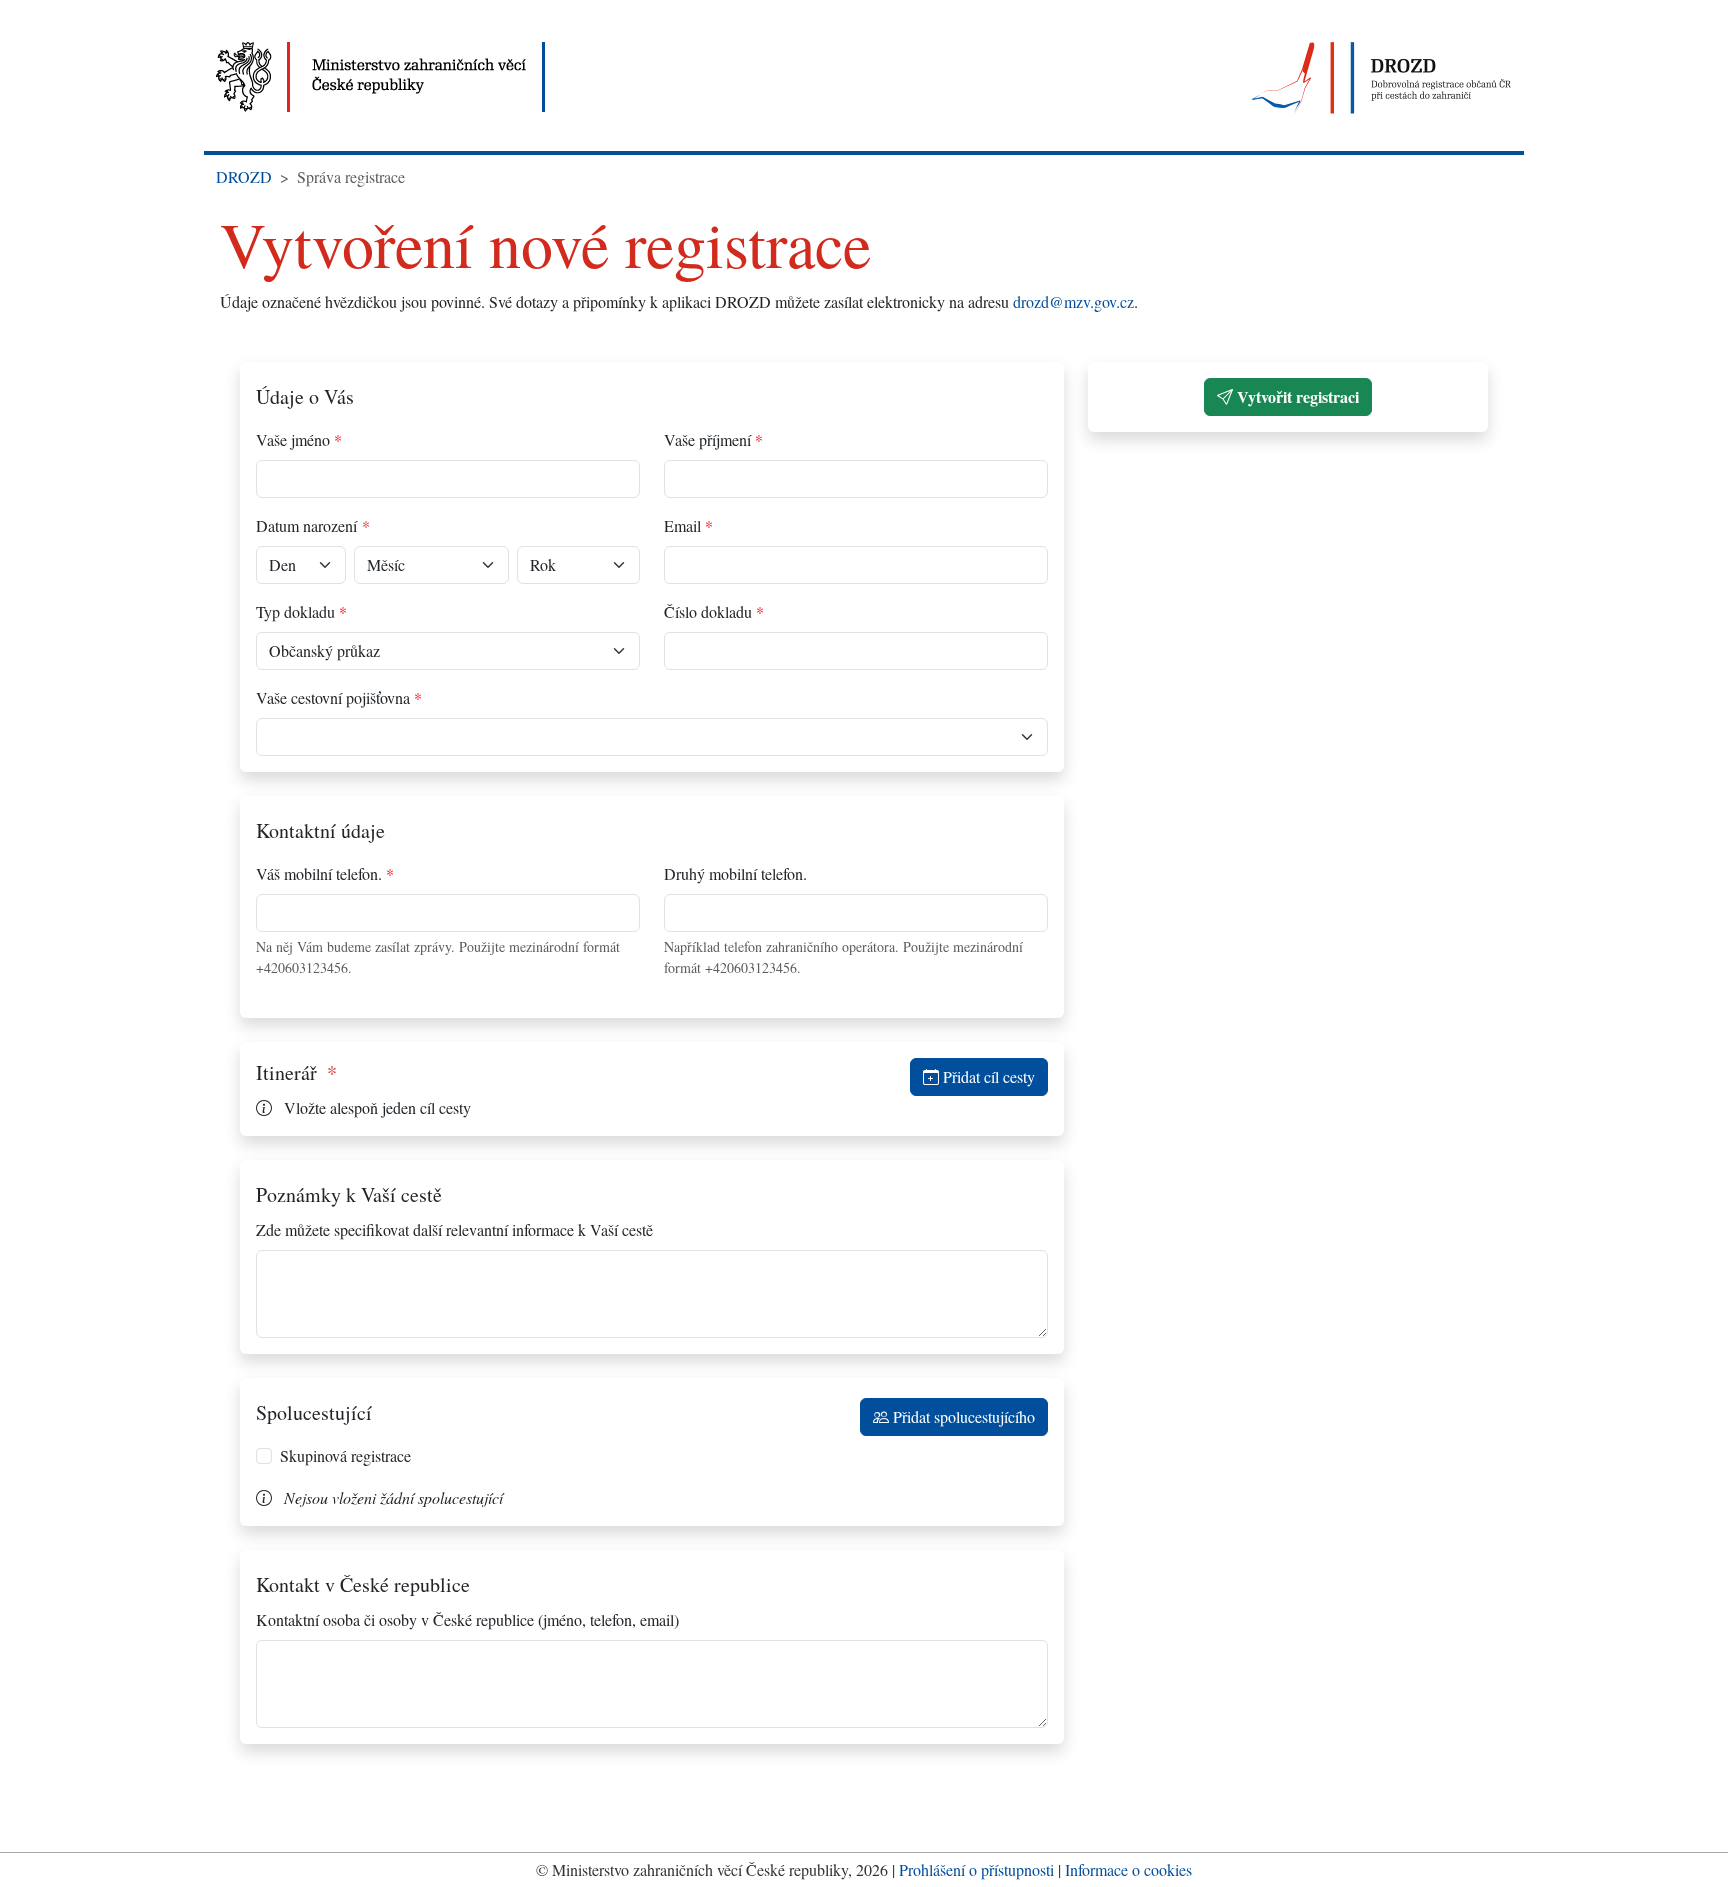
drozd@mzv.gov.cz (1073, 301)
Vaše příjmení (707, 439)
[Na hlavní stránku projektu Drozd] (1381, 76)
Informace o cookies (1128, 1869)
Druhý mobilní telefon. (735, 873)
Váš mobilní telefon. (319, 873)
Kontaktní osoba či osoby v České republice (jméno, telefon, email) (467, 1619)
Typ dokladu (295, 611)
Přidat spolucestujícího (964, 1416)
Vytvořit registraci (1298, 396)
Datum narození (313, 525)
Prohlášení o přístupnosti (976, 1869)
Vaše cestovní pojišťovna (333, 697)
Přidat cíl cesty (989, 1076)
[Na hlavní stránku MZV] (380, 74)
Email (682, 525)
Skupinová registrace (345, 1455)
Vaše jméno (293, 439)
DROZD (244, 176)
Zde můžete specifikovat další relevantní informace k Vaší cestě (454, 1229)
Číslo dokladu (708, 611)
